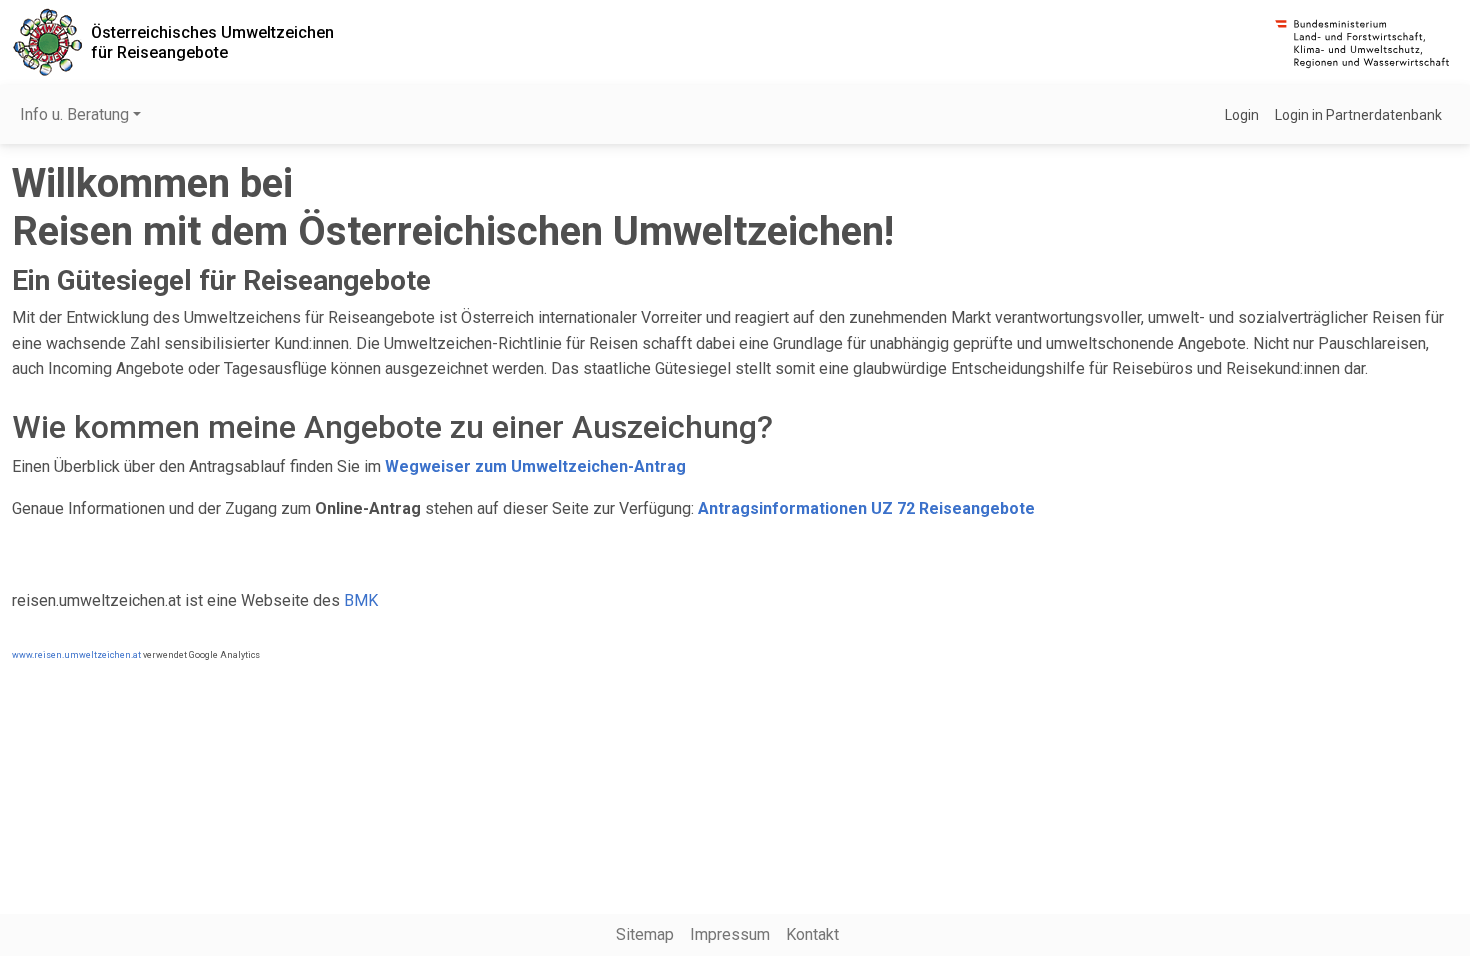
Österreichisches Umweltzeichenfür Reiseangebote (212, 42)
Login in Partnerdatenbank (1358, 115)
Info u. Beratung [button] (74, 114)
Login (1242, 115)
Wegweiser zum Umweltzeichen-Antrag (535, 466)
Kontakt (812, 934)
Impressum (730, 934)
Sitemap (645, 934)
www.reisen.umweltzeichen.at (76, 655)
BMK (361, 600)
